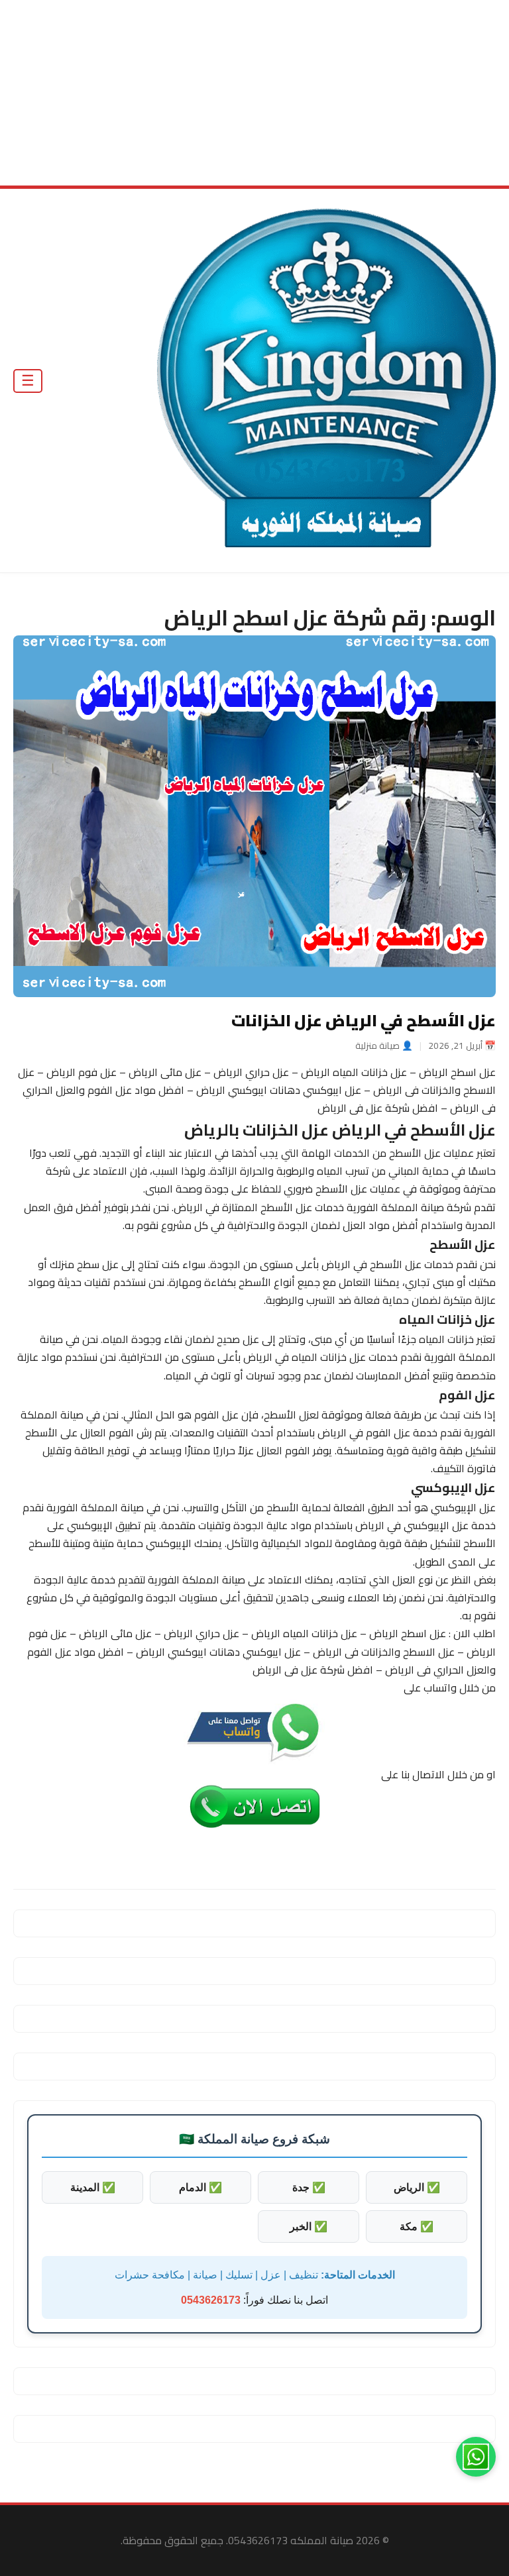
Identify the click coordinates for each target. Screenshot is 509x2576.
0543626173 (211, 2300)
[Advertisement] (254, 93)
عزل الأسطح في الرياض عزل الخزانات (364, 1021)
